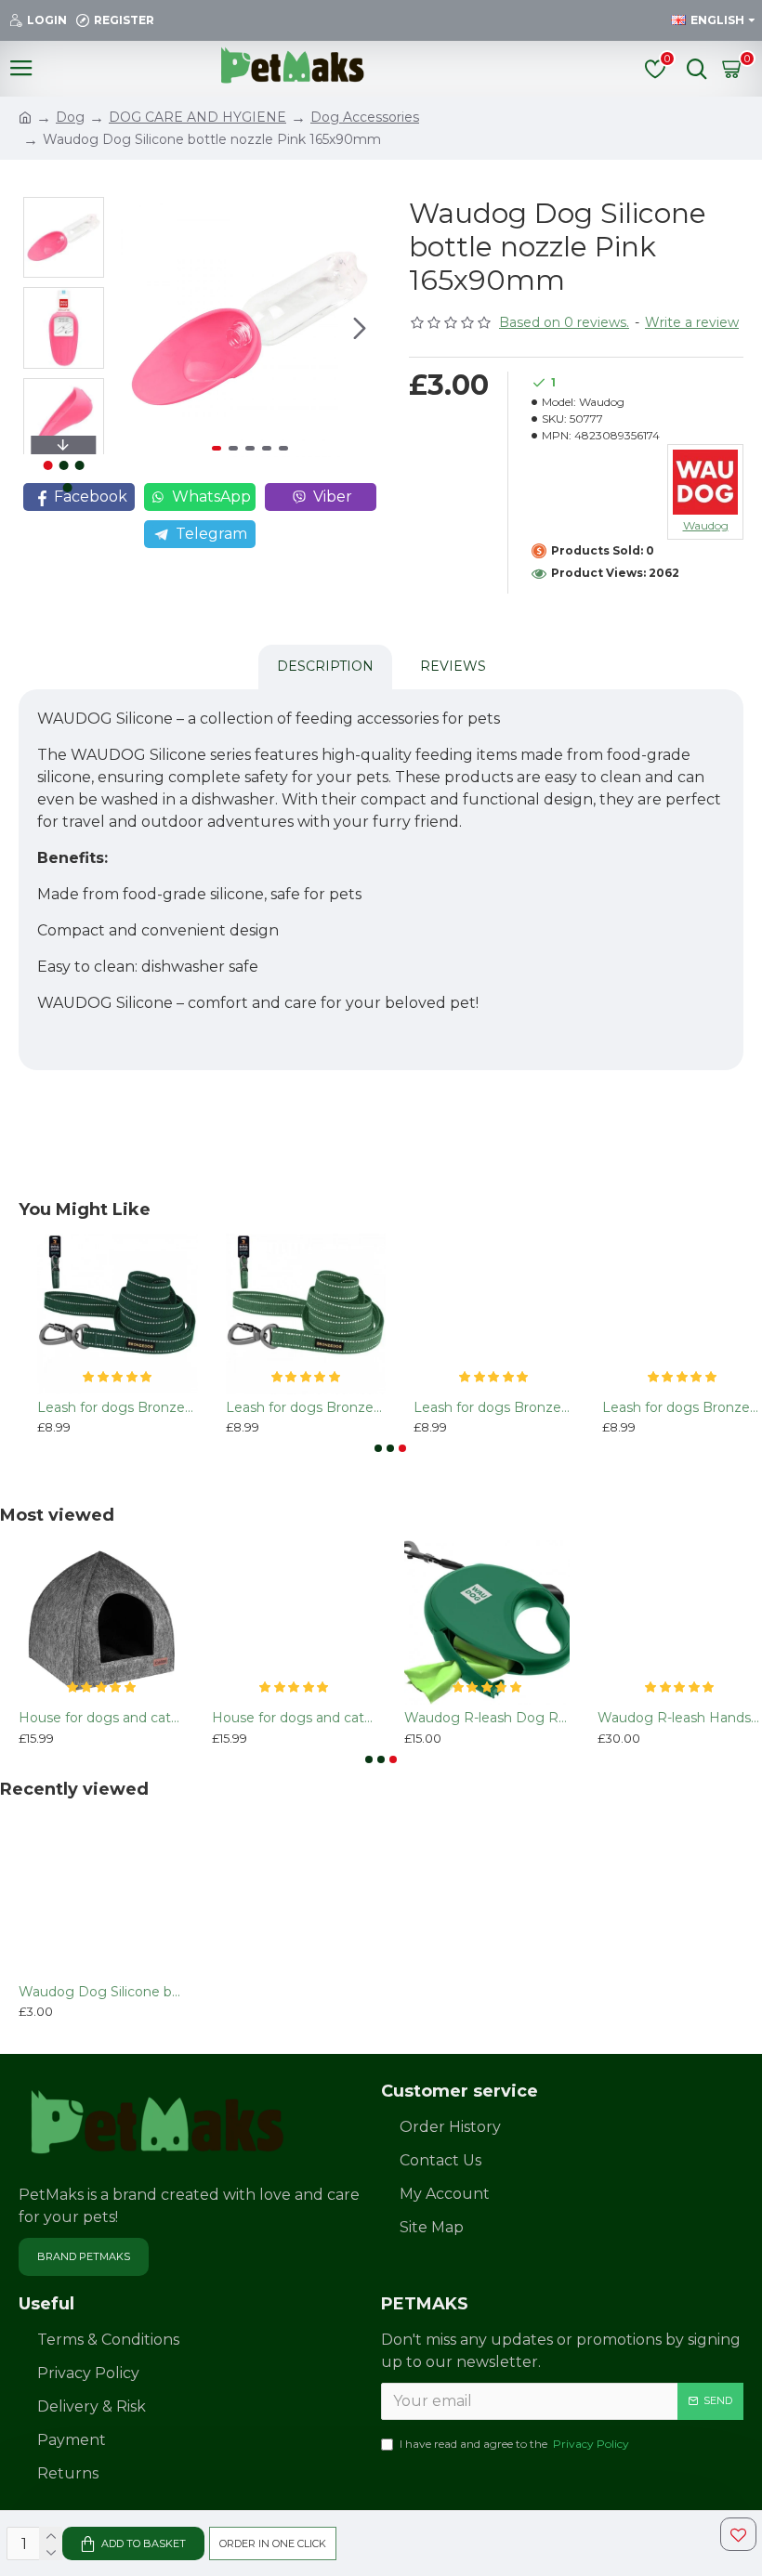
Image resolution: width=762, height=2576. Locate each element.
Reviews (453, 666)
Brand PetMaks (84, 2256)
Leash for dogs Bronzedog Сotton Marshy (306, 1407)
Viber (333, 497)
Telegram (211, 534)
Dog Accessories (365, 117)
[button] (139, 329)
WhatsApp (211, 497)
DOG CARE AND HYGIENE (197, 117)
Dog (70, 117)
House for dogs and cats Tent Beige (295, 1718)
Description (325, 666)
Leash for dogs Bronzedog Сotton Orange (494, 1407)
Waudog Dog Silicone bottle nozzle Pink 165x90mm (101, 1992)
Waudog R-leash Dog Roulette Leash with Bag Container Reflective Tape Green (487, 1718)
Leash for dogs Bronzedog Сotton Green (118, 1407)
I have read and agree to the (514, 2444)
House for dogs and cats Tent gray (101, 1718)
